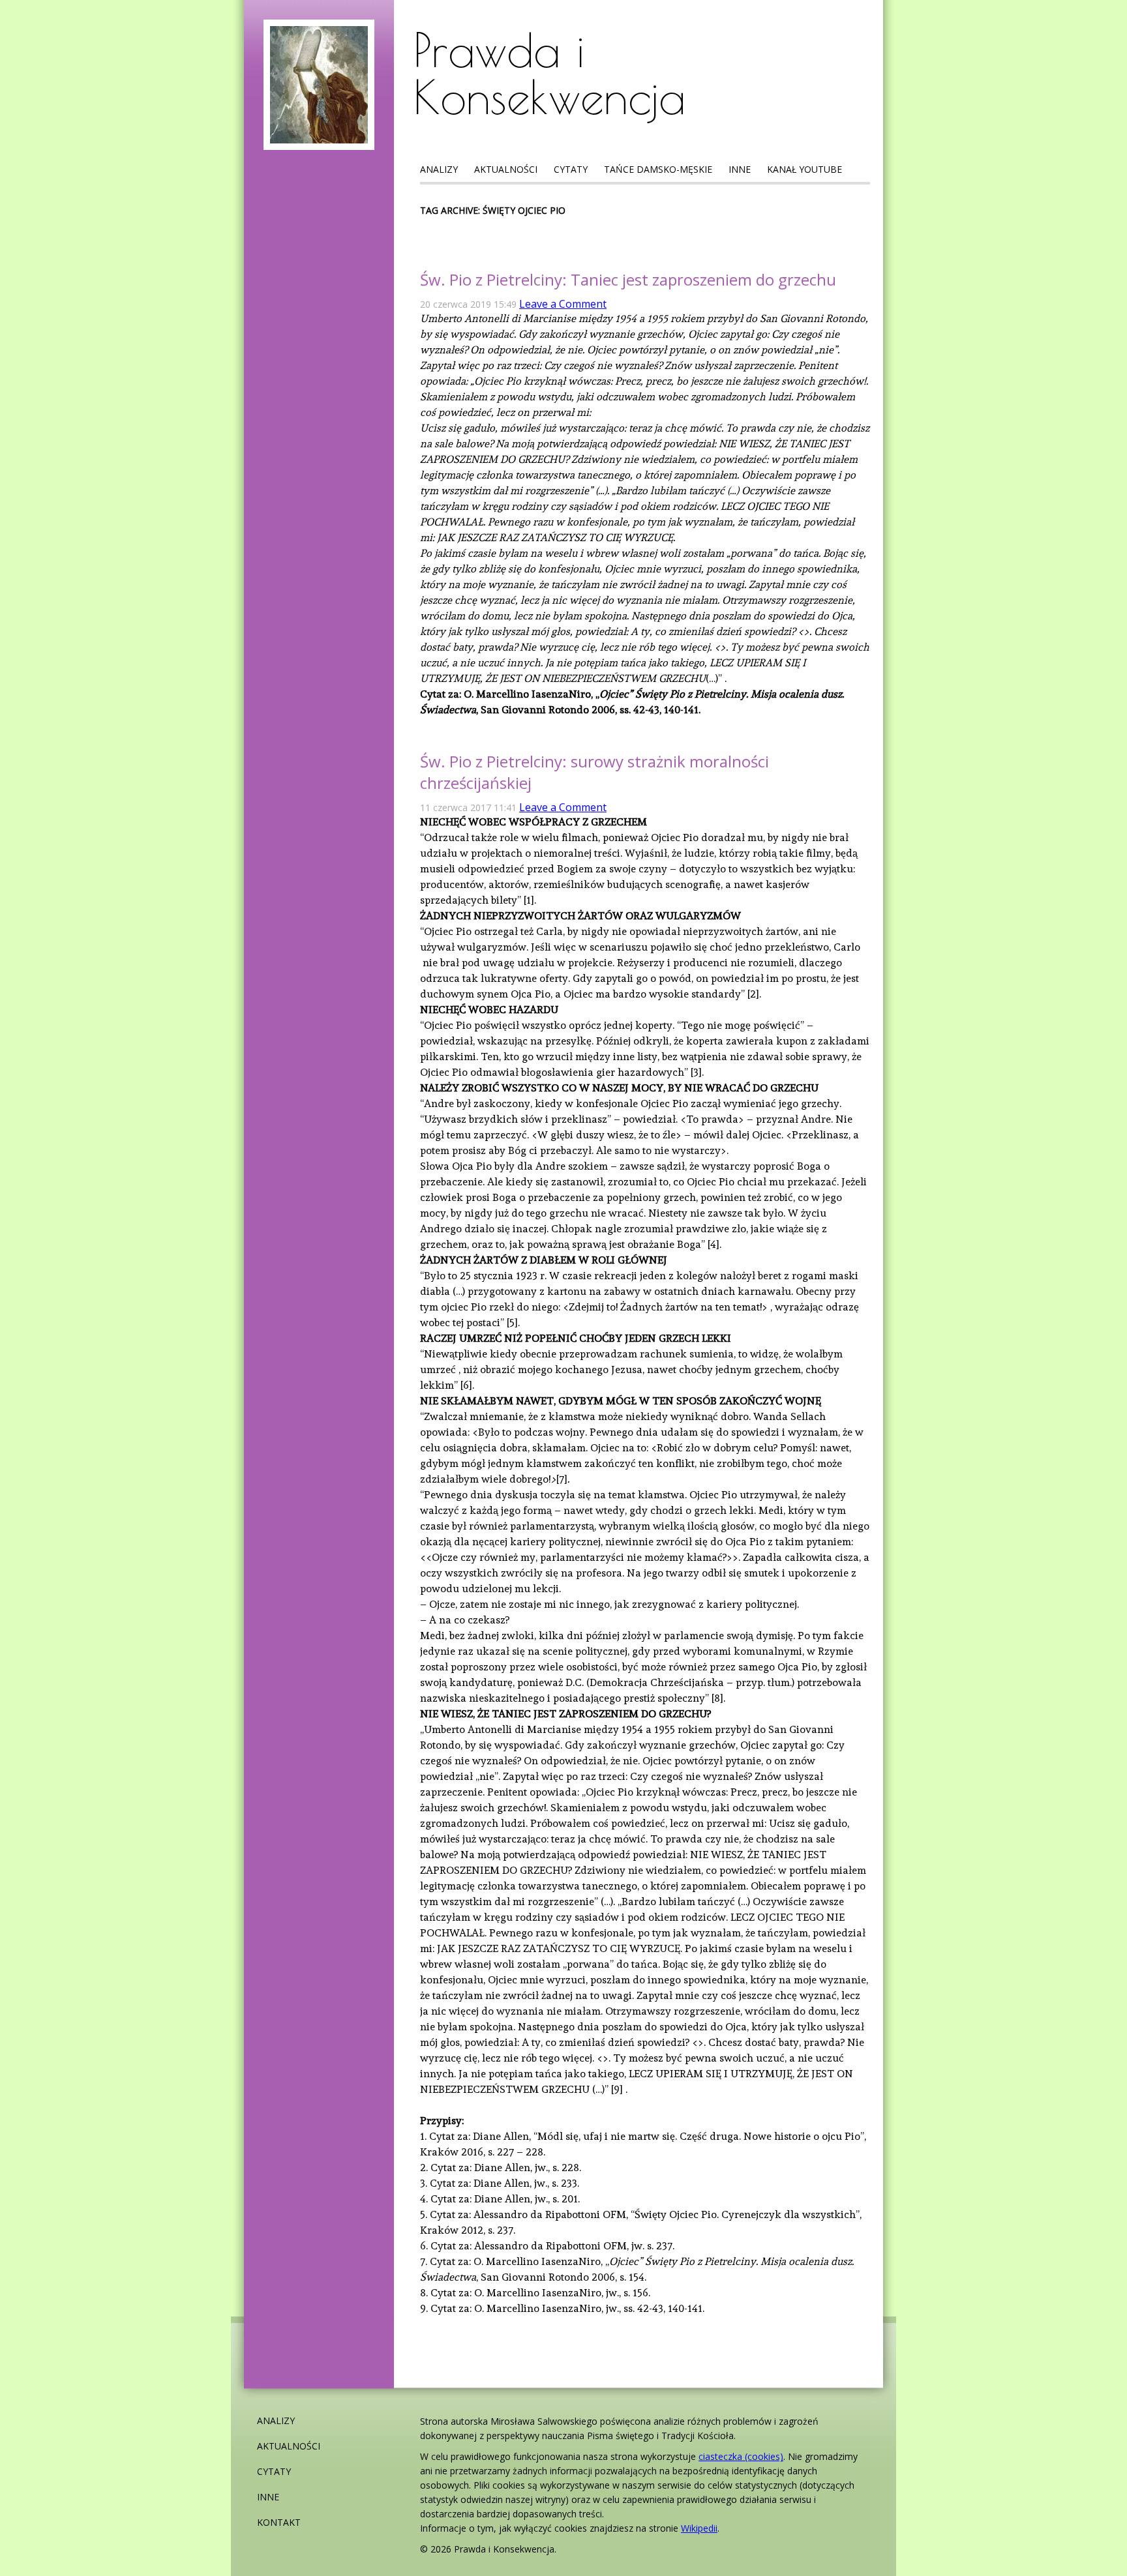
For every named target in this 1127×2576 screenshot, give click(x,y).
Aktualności (506, 169)
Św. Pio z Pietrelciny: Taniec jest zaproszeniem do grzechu (628, 279)
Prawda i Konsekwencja (549, 73)
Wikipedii (699, 2528)
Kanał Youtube (804, 169)
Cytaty (571, 169)
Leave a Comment (563, 304)
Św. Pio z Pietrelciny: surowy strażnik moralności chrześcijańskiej (594, 772)
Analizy (439, 169)
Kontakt (279, 2522)
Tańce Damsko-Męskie (658, 169)
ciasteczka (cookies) (741, 2456)
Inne (740, 169)
